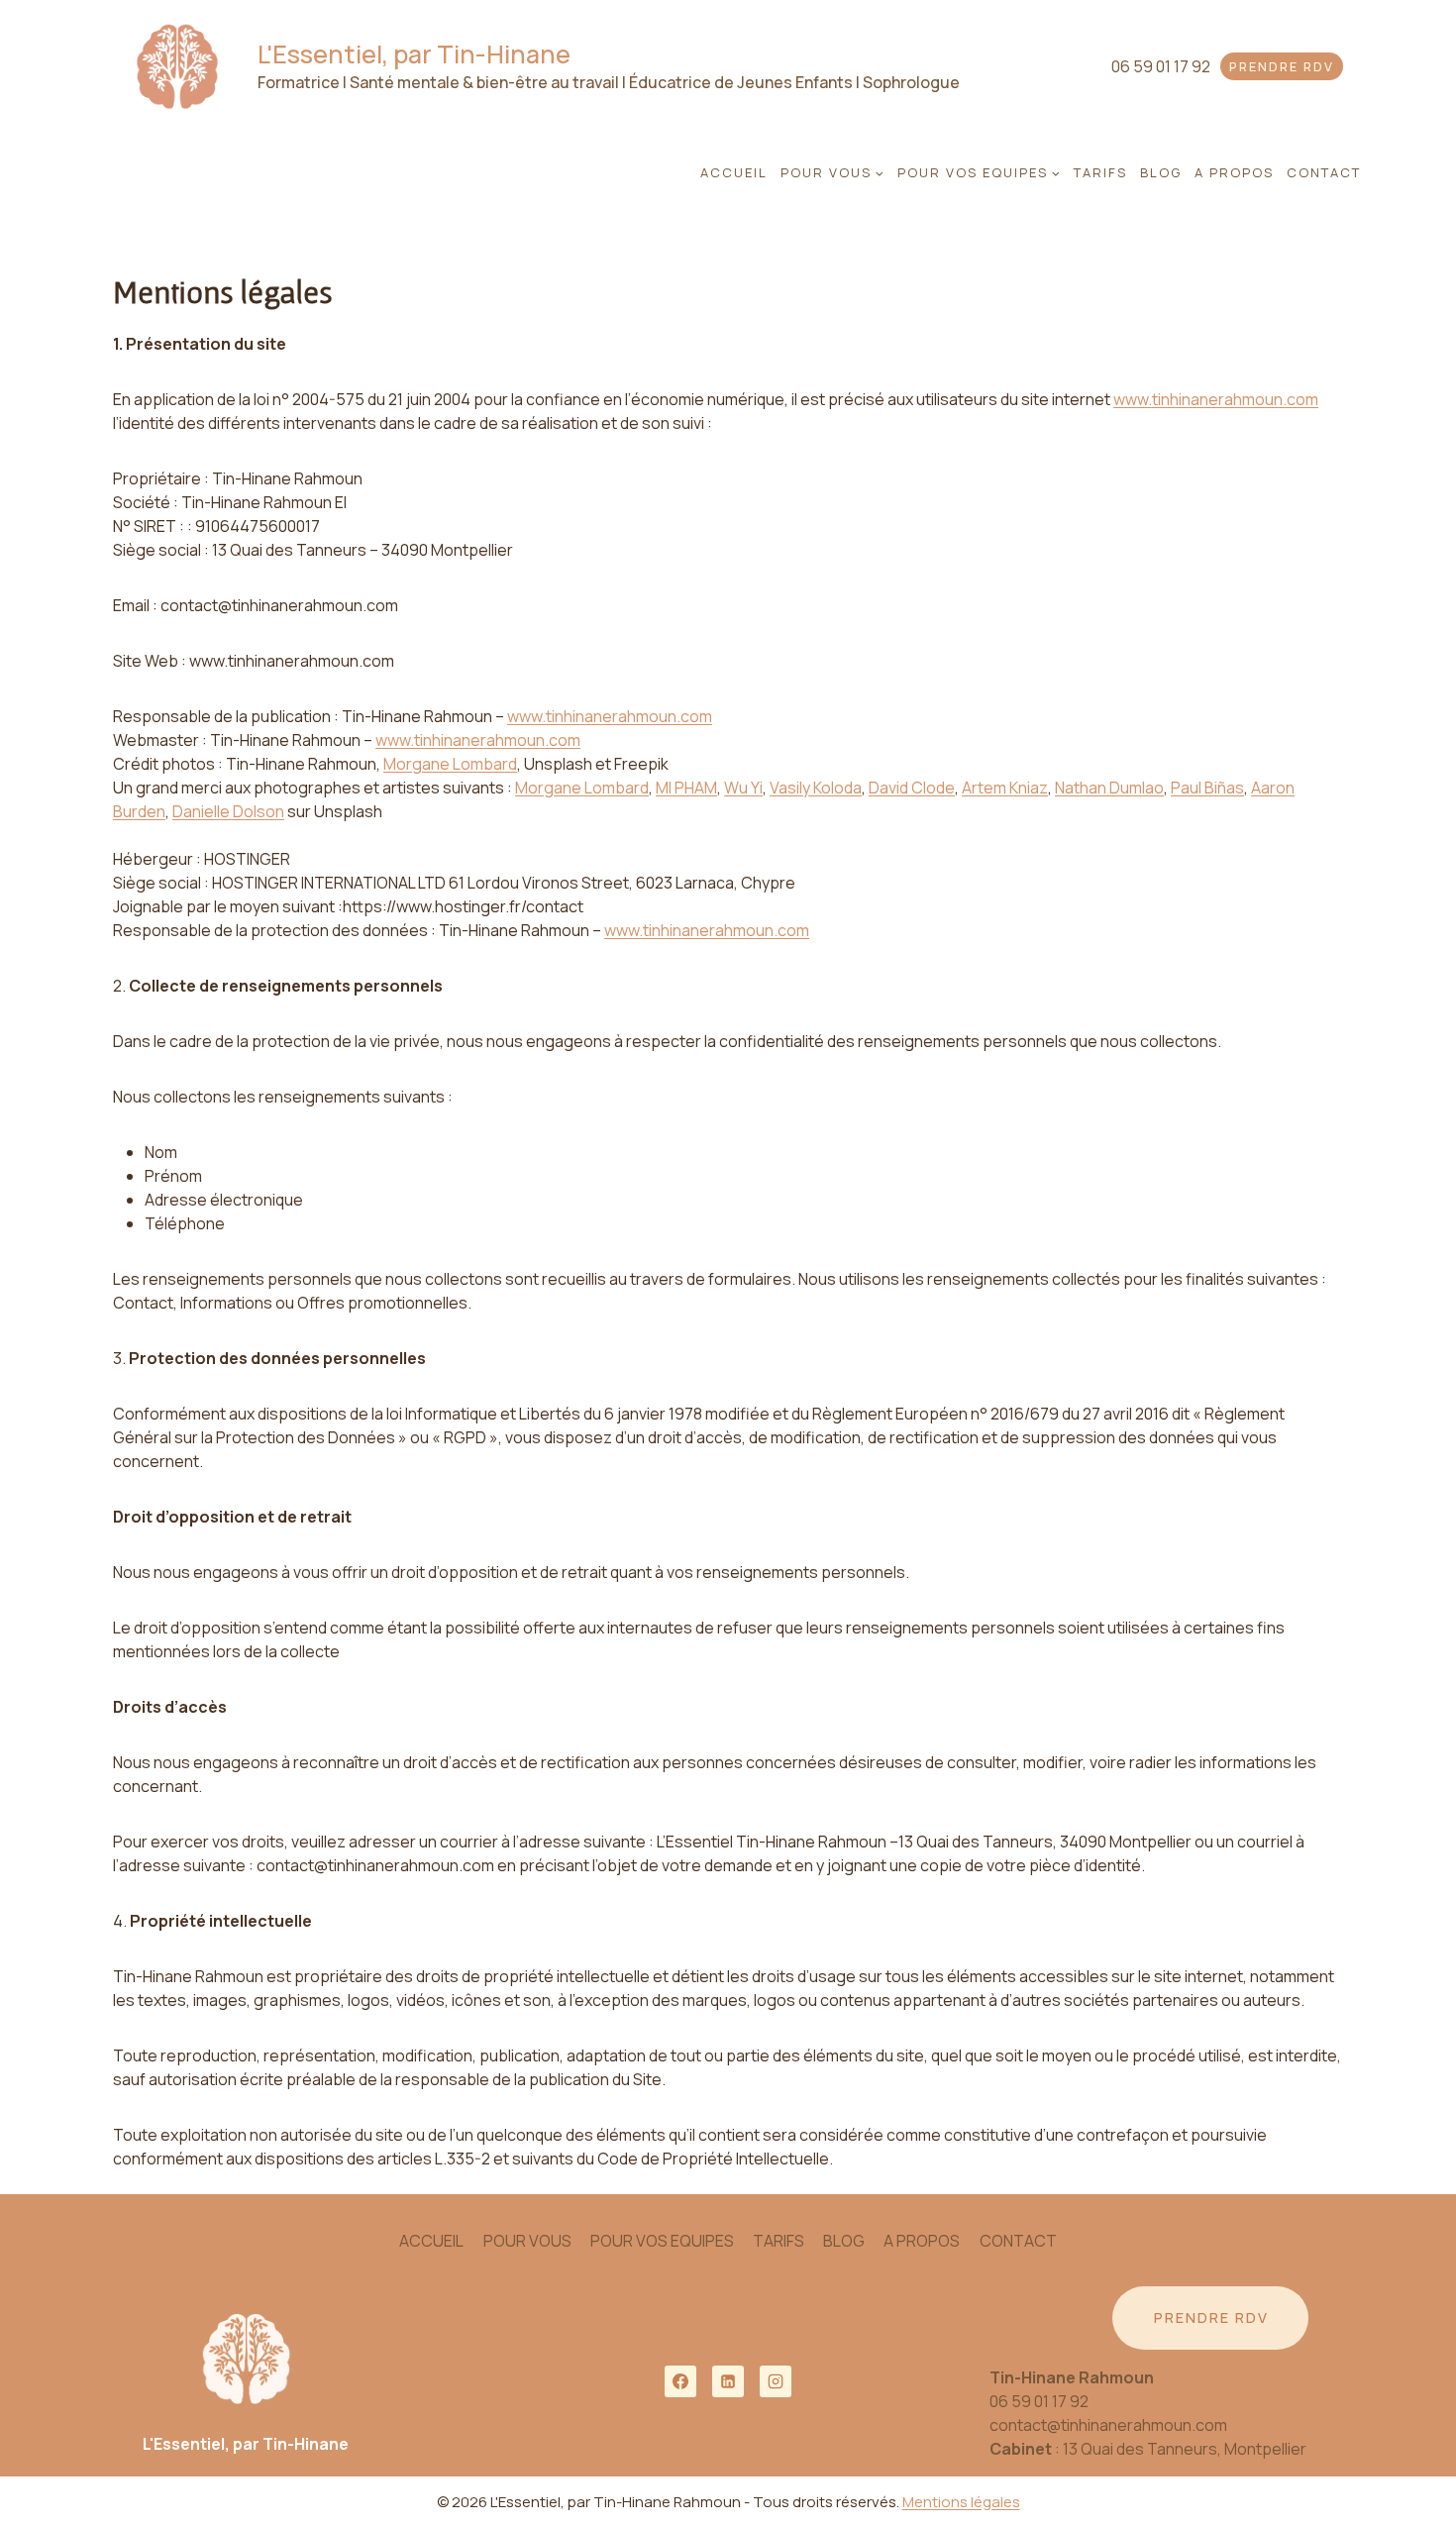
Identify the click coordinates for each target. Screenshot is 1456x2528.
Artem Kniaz (1005, 788)
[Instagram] (776, 2381)
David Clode (912, 788)
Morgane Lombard (450, 764)
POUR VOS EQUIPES (662, 2241)
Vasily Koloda (816, 788)
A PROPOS (1234, 172)
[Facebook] (680, 2381)
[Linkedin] (728, 2381)
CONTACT (1324, 172)
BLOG (1161, 172)
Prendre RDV (1282, 66)
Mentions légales (961, 2502)
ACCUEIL (734, 172)
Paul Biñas (1207, 788)
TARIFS (1100, 172)
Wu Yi (743, 788)
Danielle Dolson (228, 811)
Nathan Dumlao (1109, 788)
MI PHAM (686, 788)
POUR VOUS (527, 2241)
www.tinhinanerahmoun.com (1216, 399)
